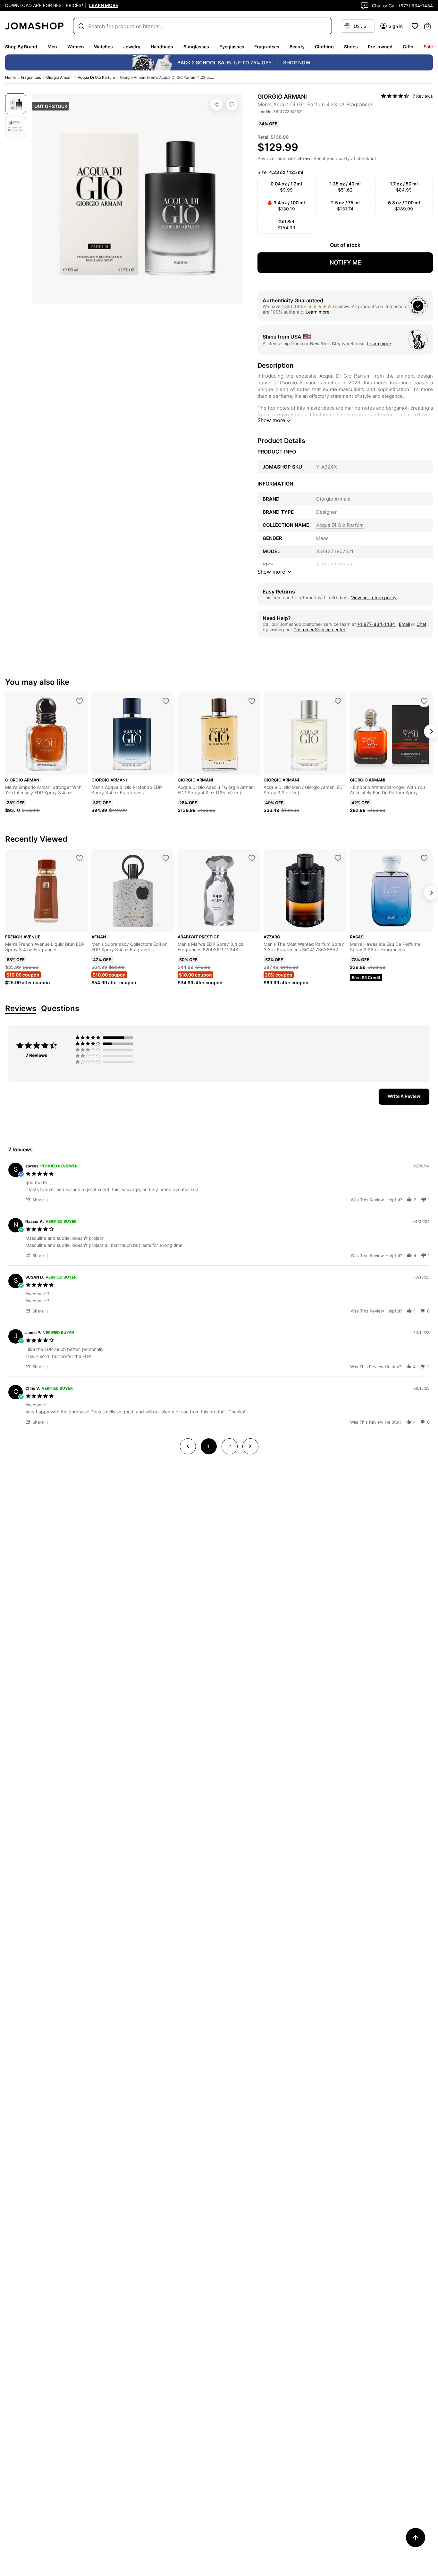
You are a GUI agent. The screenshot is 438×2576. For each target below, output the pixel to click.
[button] (38, 1200)
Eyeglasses (232, 47)
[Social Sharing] (216, 104)
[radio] (105, 1037)
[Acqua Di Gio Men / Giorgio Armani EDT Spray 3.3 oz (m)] (338, 701)
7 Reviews (423, 96)
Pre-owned (380, 47)
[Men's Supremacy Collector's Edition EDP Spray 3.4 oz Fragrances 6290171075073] (166, 858)
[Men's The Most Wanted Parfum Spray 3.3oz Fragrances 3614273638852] (338, 858)
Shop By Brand (21, 47)
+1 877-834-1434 (377, 624)
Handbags (162, 47)
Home (10, 77)
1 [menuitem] (209, 1446)
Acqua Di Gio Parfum (96, 77)
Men (52, 47)
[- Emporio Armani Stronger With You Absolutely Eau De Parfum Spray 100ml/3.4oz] (424, 701)
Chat (421, 624)
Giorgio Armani (59, 77)
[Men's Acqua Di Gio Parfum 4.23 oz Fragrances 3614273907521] (232, 104)
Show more (271, 420)
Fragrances (267, 47)
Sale (428, 47)
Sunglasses (196, 47)
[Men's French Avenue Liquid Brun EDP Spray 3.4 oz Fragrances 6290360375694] (80, 858)
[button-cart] (427, 26)
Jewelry (132, 47)
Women (76, 47)
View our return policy (374, 597)
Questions (60, 1009)
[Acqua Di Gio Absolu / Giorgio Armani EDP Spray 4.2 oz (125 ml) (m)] (252, 701)
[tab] (404, 1097)
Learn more (317, 312)
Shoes (351, 47)
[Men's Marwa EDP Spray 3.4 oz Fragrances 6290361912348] (252, 858)
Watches (103, 47)
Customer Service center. (320, 630)
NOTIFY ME (345, 262)
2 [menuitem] (230, 1446)
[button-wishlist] (415, 26)
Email (404, 624)
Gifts (408, 47)
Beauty (297, 47)
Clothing (324, 47)
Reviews (21, 1009)
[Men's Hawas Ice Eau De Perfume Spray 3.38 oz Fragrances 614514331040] (424, 858)
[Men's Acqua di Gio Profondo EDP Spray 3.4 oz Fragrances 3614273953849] (166, 701)
